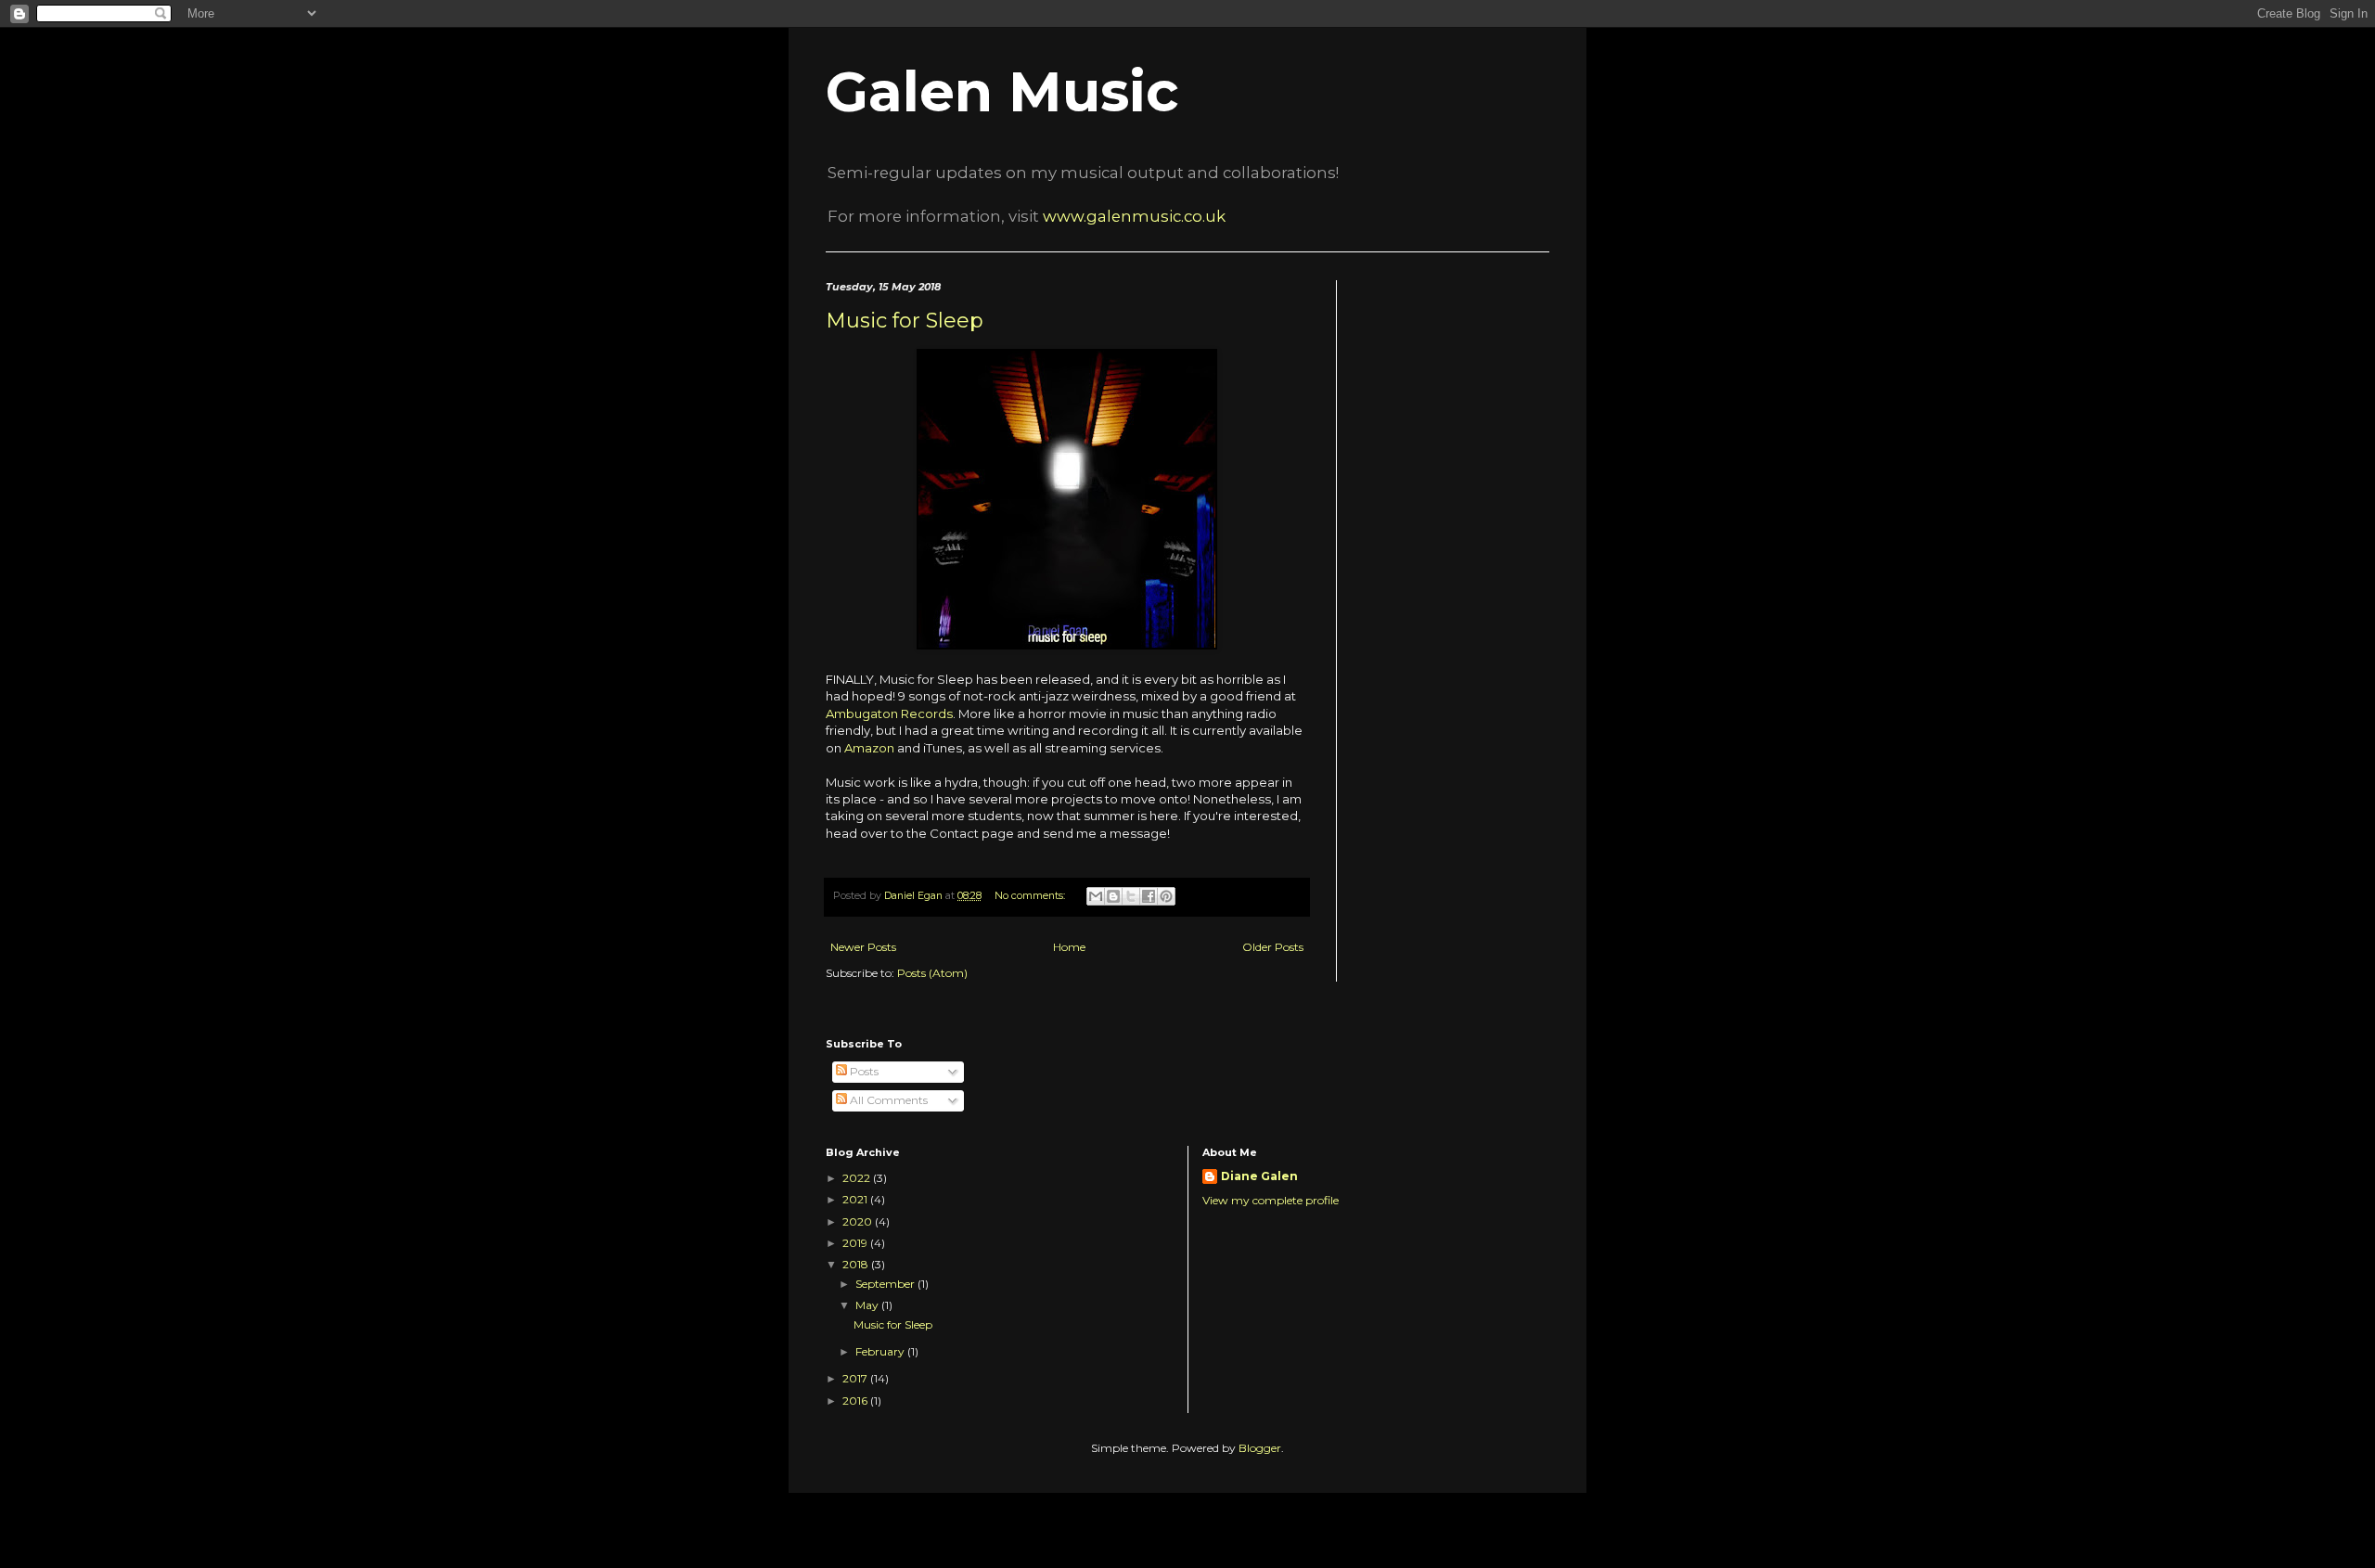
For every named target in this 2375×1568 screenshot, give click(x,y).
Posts (863, 1071)
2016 (856, 1401)
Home (1069, 947)
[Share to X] (1131, 896)
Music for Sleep (905, 321)
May (868, 1305)
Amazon (869, 748)
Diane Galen (1259, 1176)
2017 (856, 1378)
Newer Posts (863, 947)
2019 (856, 1243)
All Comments (887, 1100)
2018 (857, 1264)
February (881, 1351)
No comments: (1031, 896)
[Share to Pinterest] (1166, 896)
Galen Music (1002, 91)
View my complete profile (1271, 1200)
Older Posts (1273, 947)
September (886, 1284)
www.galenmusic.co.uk (1134, 216)
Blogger (1260, 1448)
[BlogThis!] (1113, 896)
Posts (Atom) (932, 973)
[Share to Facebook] (1149, 896)
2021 (856, 1199)
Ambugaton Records (889, 713)
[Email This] (1096, 896)
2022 (858, 1178)
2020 (859, 1221)
